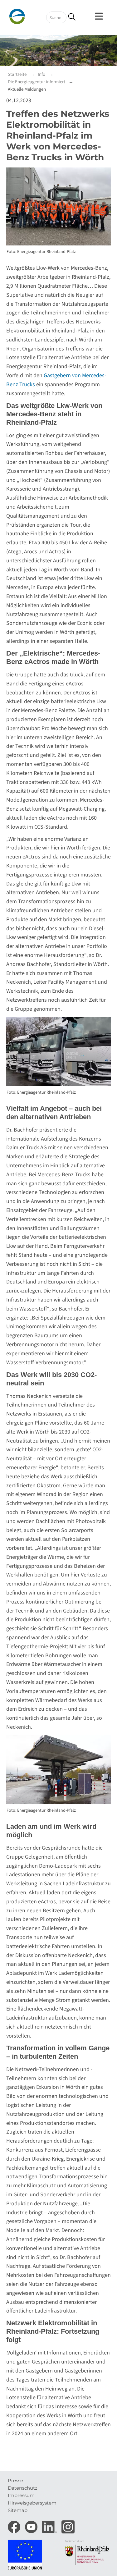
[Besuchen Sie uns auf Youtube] (32, 2525)
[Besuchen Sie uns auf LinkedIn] (50, 2525)
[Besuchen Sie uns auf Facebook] (15, 2525)
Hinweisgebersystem (32, 2503)
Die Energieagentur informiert (37, 82)
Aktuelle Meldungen (27, 89)
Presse (15, 2480)
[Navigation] (100, 16)
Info (41, 74)
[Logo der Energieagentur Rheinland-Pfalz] (28, 16)
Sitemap (18, 2510)
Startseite (17, 74)
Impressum (21, 2495)
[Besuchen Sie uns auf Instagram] (68, 2525)
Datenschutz (23, 2488)
